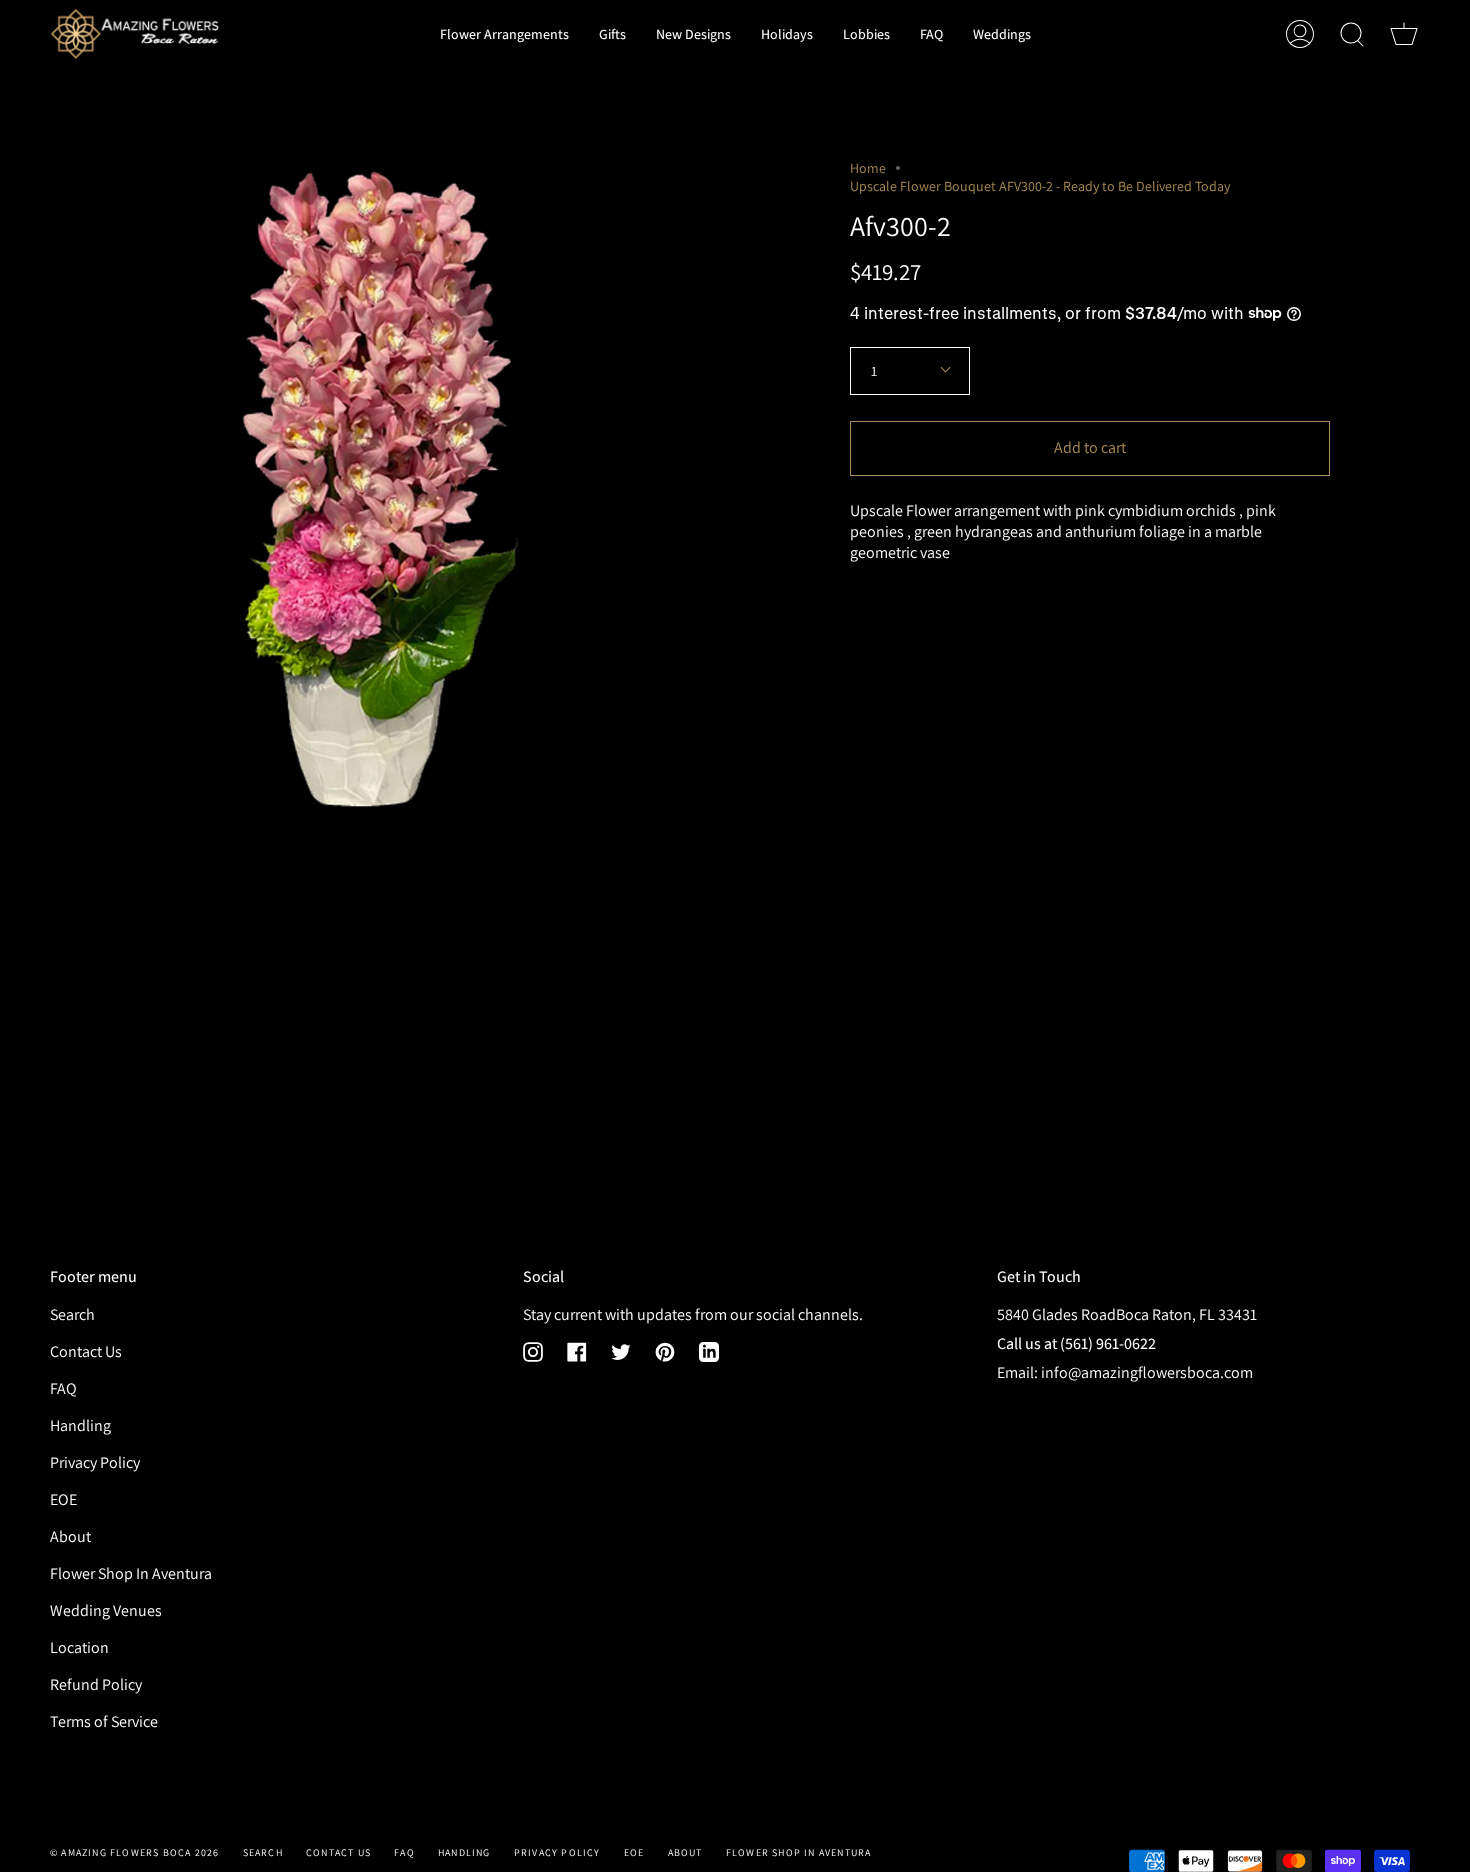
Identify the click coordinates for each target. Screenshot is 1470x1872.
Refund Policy (96, 1684)
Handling (80, 1425)
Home (868, 168)
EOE (63, 1499)
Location (79, 1647)
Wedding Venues (106, 1610)
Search (72, 1314)
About (70, 1536)
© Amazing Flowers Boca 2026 (134, 1852)
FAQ (63, 1388)
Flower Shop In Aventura (131, 1573)
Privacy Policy (95, 1462)
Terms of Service (104, 1721)
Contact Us (86, 1351)
